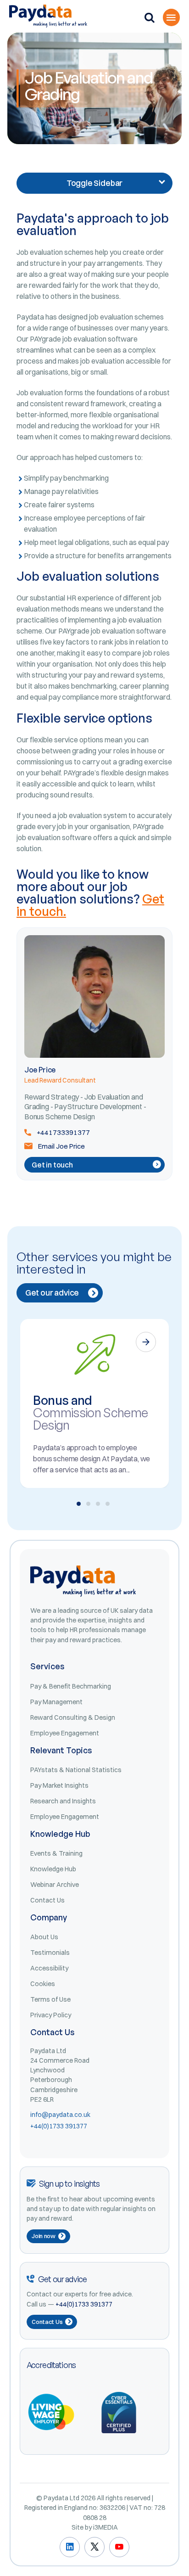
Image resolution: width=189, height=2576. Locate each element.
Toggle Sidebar (94, 183)
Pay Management (56, 1702)
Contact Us (47, 1900)
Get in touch (52, 1165)
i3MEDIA (106, 2527)
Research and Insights (63, 1801)
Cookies (43, 1984)
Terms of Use (50, 1999)
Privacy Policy (51, 2015)
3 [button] (98, 1504)
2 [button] (88, 1504)
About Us (44, 1937)
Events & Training (56, 1853)
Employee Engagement (65, 1733)
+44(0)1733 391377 (59, 2126)
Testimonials (50, 1953)
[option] (94, 1403)
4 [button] (108, 1504)
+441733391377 (63, 1132)
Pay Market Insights (59, 1785)
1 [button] (79, 1504)
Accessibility (49, 1968)
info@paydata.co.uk (60, 2115)
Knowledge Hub (53, 1869)
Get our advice (52, 1293)
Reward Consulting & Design (73, 1717)
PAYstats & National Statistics (76, 1770)
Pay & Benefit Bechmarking (71, 1686)
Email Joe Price (61, 1146)
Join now (44, 2236)
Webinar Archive (55, 1885)
